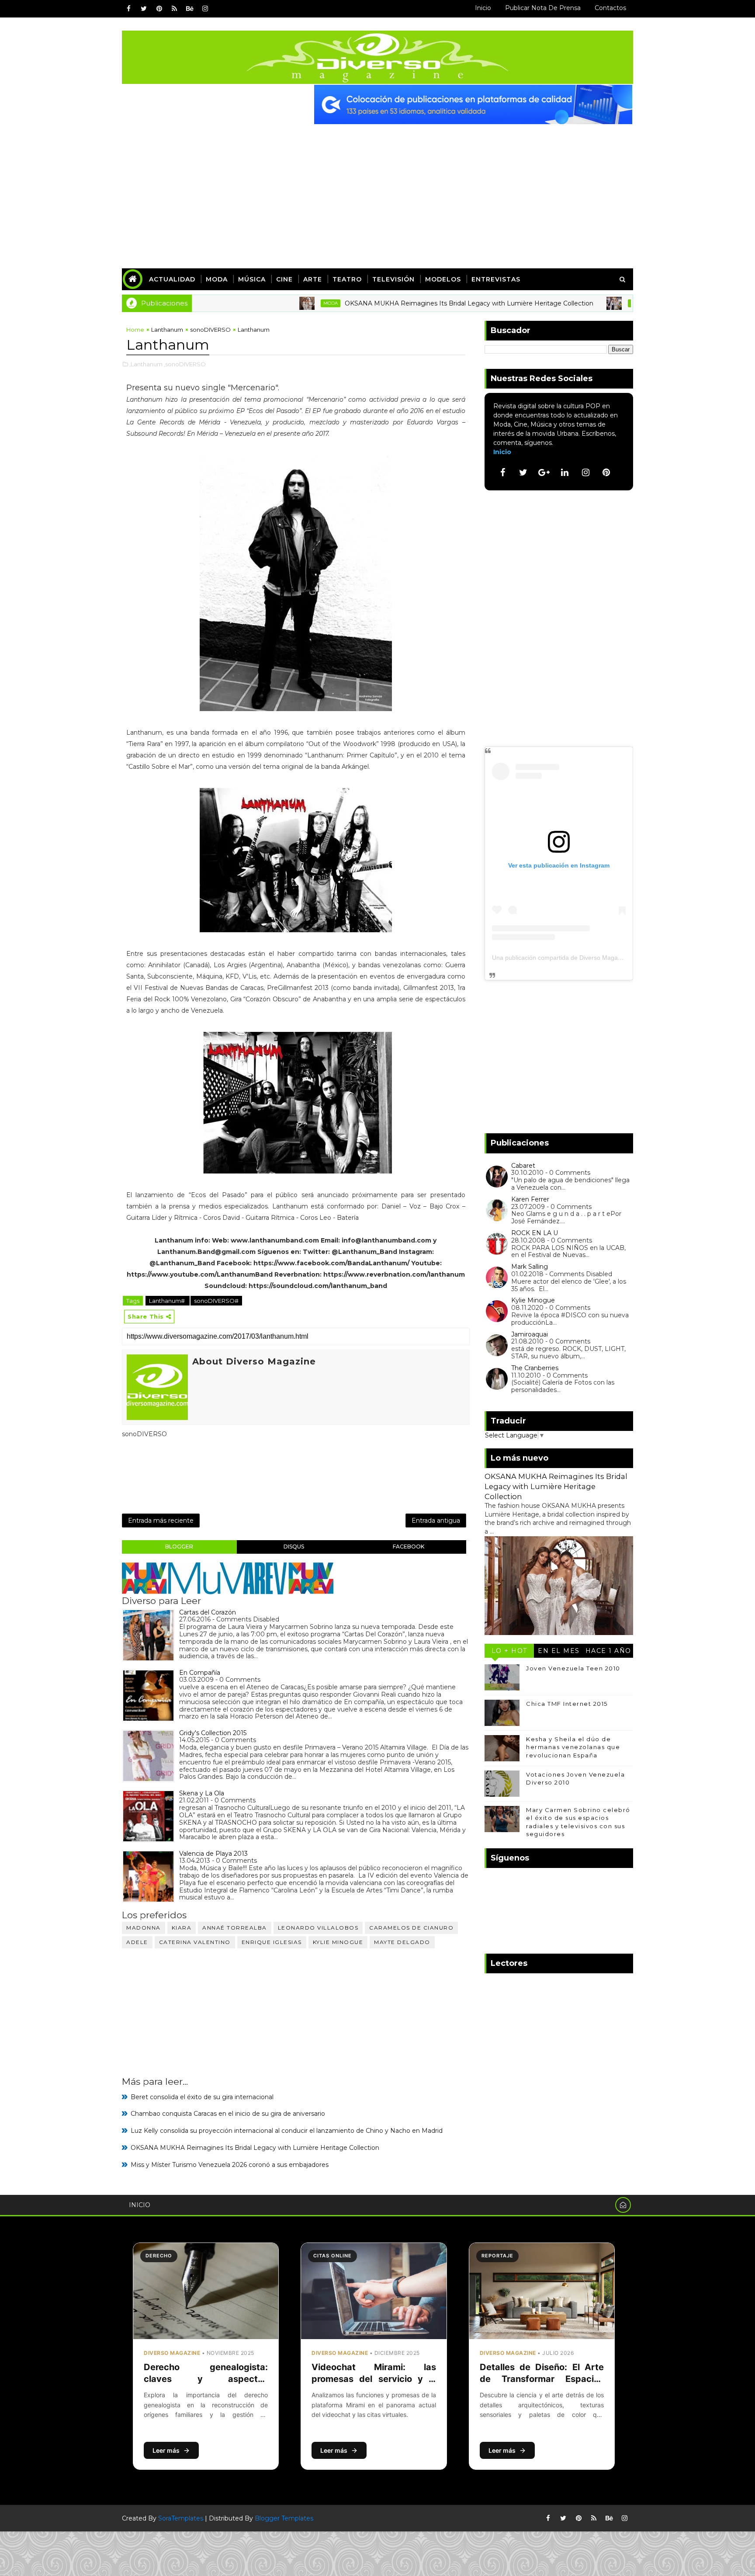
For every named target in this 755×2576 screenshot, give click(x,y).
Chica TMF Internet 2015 (567, 1704)
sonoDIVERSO (210, 330)
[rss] (174, 9)
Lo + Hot (509, 1651)
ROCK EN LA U (535, 1233)
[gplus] (544, 472)
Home (135, 330)
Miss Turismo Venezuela (599, 303)
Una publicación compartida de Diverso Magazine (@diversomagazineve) (594, 958)
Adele (137, 1942)
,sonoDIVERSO (185, 364)
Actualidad (172, 279)
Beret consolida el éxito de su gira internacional (202, 2097)
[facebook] (128, 9)
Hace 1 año (608, 1651)
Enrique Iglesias (272, 1942)
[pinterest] (159, 9)
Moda (217, 279)
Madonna (144, 1928)
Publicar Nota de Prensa (543, 8)
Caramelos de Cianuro (411, 1928)
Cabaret (523, 1166)
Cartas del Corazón (208, 1612)
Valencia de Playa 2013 (213, 1854)
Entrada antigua (436, 1521)
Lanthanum (167, 330)
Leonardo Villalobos (318, 1928)
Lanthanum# (168, 1301)
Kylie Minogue (338, 1942)
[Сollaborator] (473, 104)
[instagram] (205, 9)
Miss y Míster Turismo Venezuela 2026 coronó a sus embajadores (230, 2165)
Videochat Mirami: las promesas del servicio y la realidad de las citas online (374, 2379)
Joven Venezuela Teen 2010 (573, 1668)
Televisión (393, 279)
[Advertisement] (377, 190)
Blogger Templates (284, 2518)
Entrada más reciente (161, 1521)
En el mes (559, 1651)
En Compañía (200, 1673)
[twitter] (144, 9)
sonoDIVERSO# (216, 1301)
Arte (313, 279)
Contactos (610, 8)
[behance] (190, 9)
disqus (294, 1547)
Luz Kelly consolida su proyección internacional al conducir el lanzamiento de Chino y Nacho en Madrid (287, 2131)
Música (252, 279)
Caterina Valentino (195, 1942)
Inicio (483, 8)
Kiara (182, 1928)
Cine (284, 279)
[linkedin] (565, 472)
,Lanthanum (146, 364)
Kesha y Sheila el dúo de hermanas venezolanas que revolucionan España (573, 1747)
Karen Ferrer (530, 1199)
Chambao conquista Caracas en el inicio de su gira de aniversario (228, 2114)
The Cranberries (535, 1368)
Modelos (443, 279)
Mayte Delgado (402, 1942)
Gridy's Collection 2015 (213, 1733)
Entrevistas (496, 279)
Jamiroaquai (530, 1334)
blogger (179, 1547)
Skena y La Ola (202, 1793)
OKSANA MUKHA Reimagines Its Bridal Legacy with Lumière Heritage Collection (407, 303)
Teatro (347, 279)
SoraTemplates (181, 2518)
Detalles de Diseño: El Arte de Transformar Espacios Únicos (542, 2379)
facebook (409, 1547)
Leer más (166, 2450)
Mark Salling (530, 1267)
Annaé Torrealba (235, 1928)
